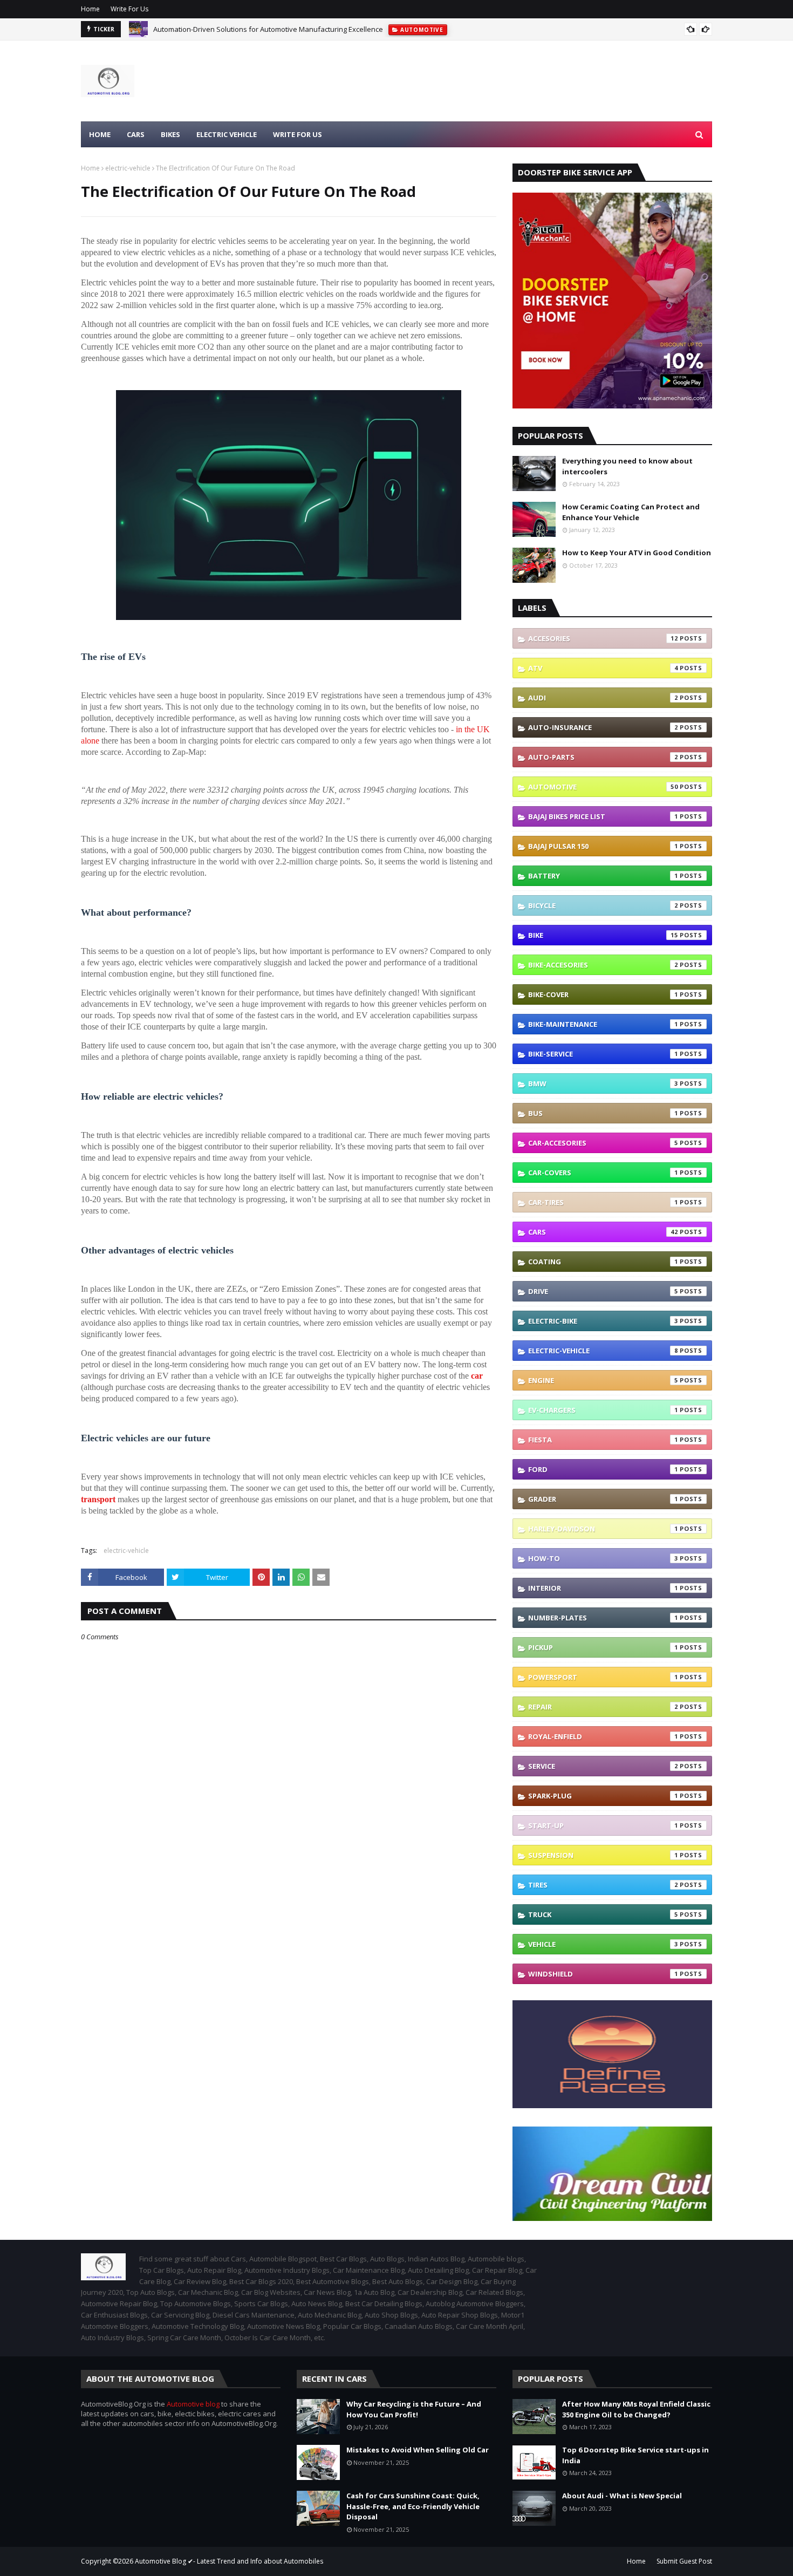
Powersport (603, 1677)
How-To (603, 1558)
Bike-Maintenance (603, 1024)
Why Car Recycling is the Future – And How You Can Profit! (414, 2409)
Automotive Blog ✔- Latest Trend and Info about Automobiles (229, 2561)
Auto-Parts (603, 757)
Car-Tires (603, 1202)
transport (98, 1499)
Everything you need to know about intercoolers (627, 466)
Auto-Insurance (603, 727)
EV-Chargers (603, 1410)
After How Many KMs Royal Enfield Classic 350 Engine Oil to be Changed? (636, 2409)
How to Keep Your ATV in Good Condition (637, 553)
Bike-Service (603, 1054)
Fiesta (603, 1440)
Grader (603, 1499)
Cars (603, 1232)
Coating (603, 1262)
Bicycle (603, 905)
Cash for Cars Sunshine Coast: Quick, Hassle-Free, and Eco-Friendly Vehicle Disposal (413, 2506)
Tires (603, 1885)
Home (90, 9)
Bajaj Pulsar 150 (603, 846)
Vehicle (603, 1944)
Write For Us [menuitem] (298, 134)
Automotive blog (193, 2404)
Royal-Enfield (603, 1736)
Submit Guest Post (684, 2561)
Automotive (603, 787)
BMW (603, 1083)
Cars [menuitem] (136, 134)
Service (603, 1766)
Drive (603, 1291)
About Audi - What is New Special (622, 2496)
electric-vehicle (128, 168)
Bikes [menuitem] (170, 134)
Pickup (603, 1647)
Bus (603, 1113)
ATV (603, 668)
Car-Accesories (603, 1143)
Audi (603, 698)
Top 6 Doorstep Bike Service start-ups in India (635, 2455)
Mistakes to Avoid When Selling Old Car (418, 2450)
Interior (603, 1588)
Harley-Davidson (603, 1529)
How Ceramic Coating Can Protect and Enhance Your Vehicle (631, 512)
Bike (603, 935)
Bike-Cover (603, 994)
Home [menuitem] (100, 134)
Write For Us (129, 9)
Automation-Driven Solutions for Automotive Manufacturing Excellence (268, 29)
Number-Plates (603, 1618)
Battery (603, 876)
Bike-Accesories (603, 965)
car (477, 1376)
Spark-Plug (603, 1796)
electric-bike (603, 1321)
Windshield (603, 1974)
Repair (603, 1707)
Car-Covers (603, 1173)
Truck (603, 1914)
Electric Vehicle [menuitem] (227, 134)
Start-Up (603, 1825)
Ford (603, 1469)
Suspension (603, 1855)
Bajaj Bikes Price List (603, 816)
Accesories (603, 638)
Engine (603, 1380)
